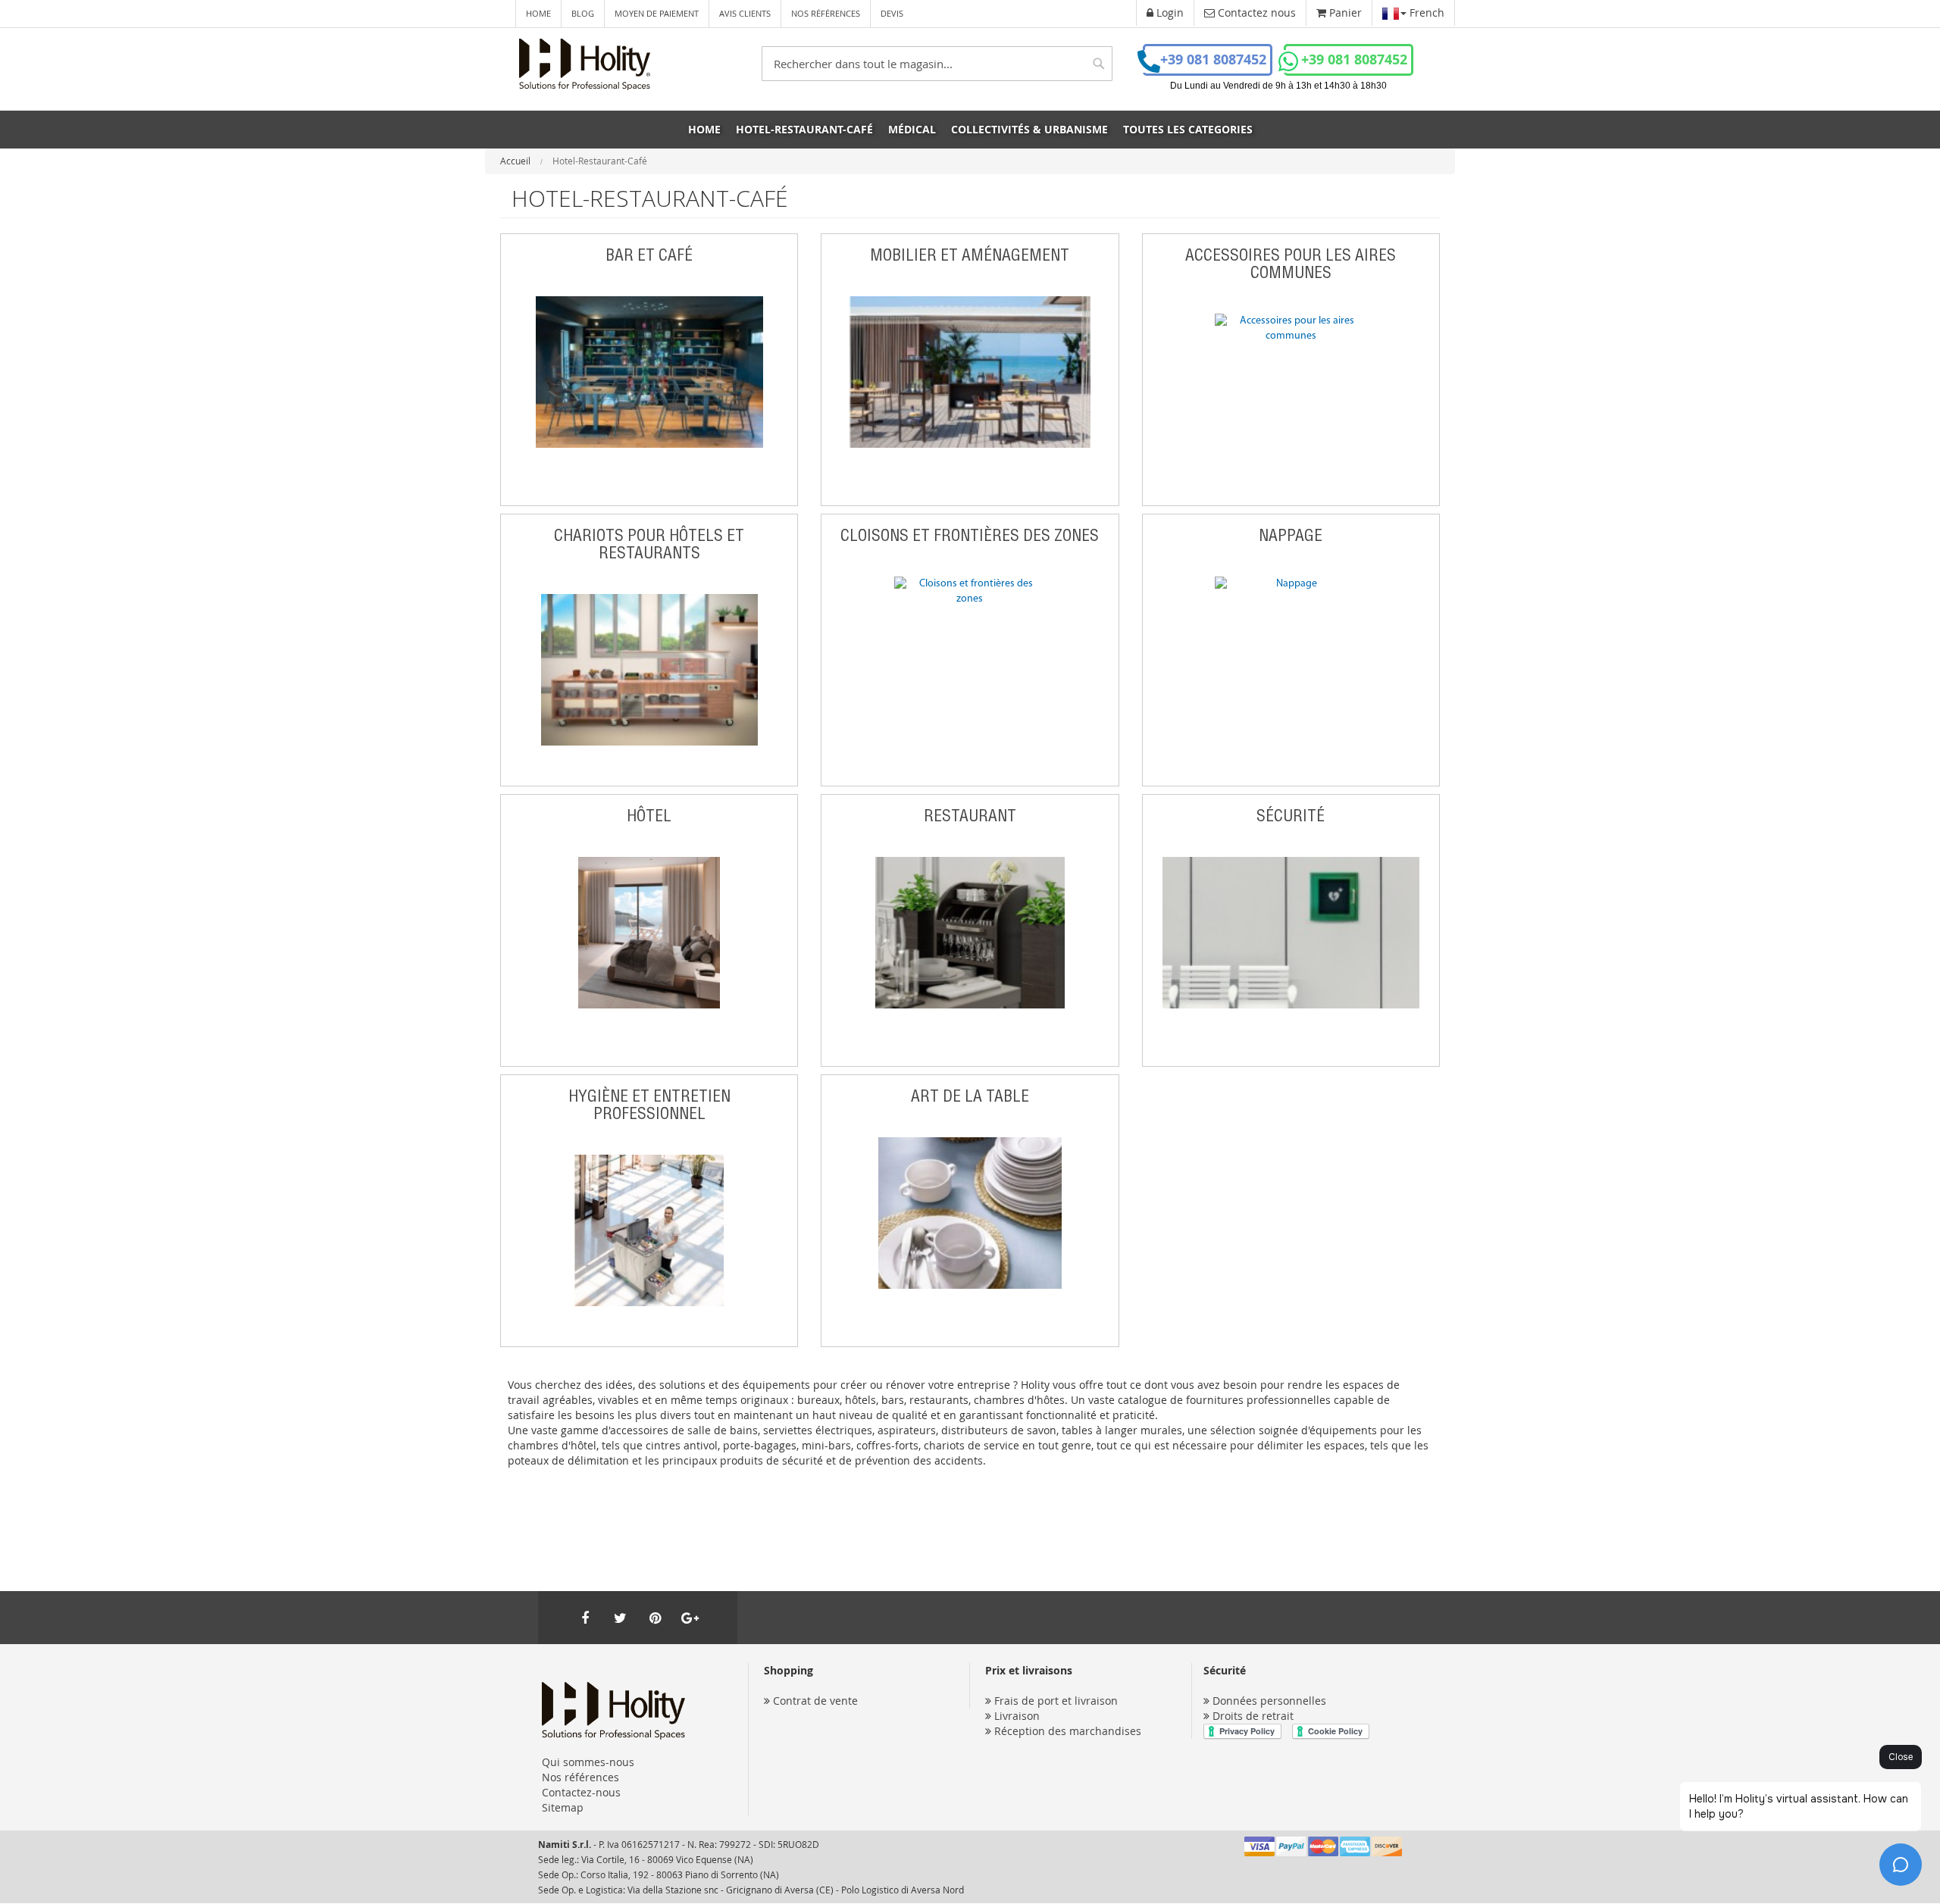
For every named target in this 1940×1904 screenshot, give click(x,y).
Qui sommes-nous (588, 1762)
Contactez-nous (581, 1792)
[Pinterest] (655, 1618)
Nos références (826, 13)
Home (538, 13)
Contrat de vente (815, 1701)
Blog (583, 13)
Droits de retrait (1253, 1716)
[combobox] (937, 64)
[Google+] (690, 1618)
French (1425, 13)
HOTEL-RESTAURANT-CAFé (804, 129)
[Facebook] (585, 1618)
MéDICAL (912, 129)
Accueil (516, 161)
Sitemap (563, 1807)
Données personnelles (1269, 1701)
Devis (892, 13)
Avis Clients (745, 13)
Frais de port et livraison (1056, 1701)
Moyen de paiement (657, 13)
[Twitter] (620, 1618)
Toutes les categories (1188, 129)
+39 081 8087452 (1213, 59)
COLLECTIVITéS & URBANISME (1029, 129)
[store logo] (585, 64)
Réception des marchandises (1068, 1731)
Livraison (1017, 1716)
